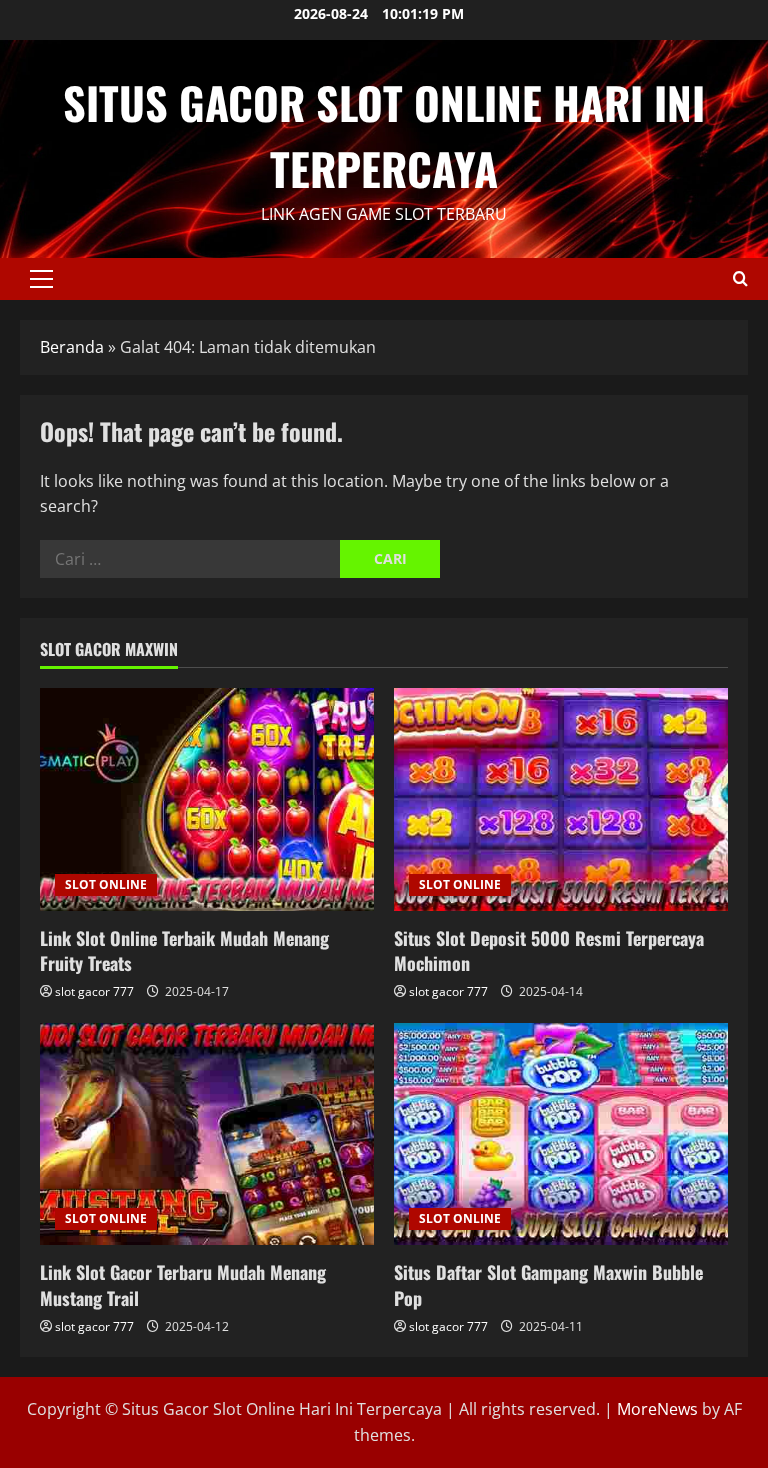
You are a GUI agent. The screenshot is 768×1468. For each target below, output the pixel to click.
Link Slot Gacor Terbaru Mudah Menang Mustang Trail (183, 1284)
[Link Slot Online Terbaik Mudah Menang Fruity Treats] (207, 799)
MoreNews (657, 1409)
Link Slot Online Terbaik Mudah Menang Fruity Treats (184, 950)
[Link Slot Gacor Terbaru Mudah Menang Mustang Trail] (207, 1134)
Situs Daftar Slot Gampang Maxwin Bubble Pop (548, 1284)
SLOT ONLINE (106, 884)
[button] (41, 279)
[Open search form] (740, 278)
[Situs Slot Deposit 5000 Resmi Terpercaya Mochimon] (561, 799)
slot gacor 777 (94, 991)
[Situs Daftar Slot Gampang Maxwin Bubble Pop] (561, 1134)
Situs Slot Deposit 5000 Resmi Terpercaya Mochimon (549, 950)
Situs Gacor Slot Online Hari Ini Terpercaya (384, 135)
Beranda (72, 347)
